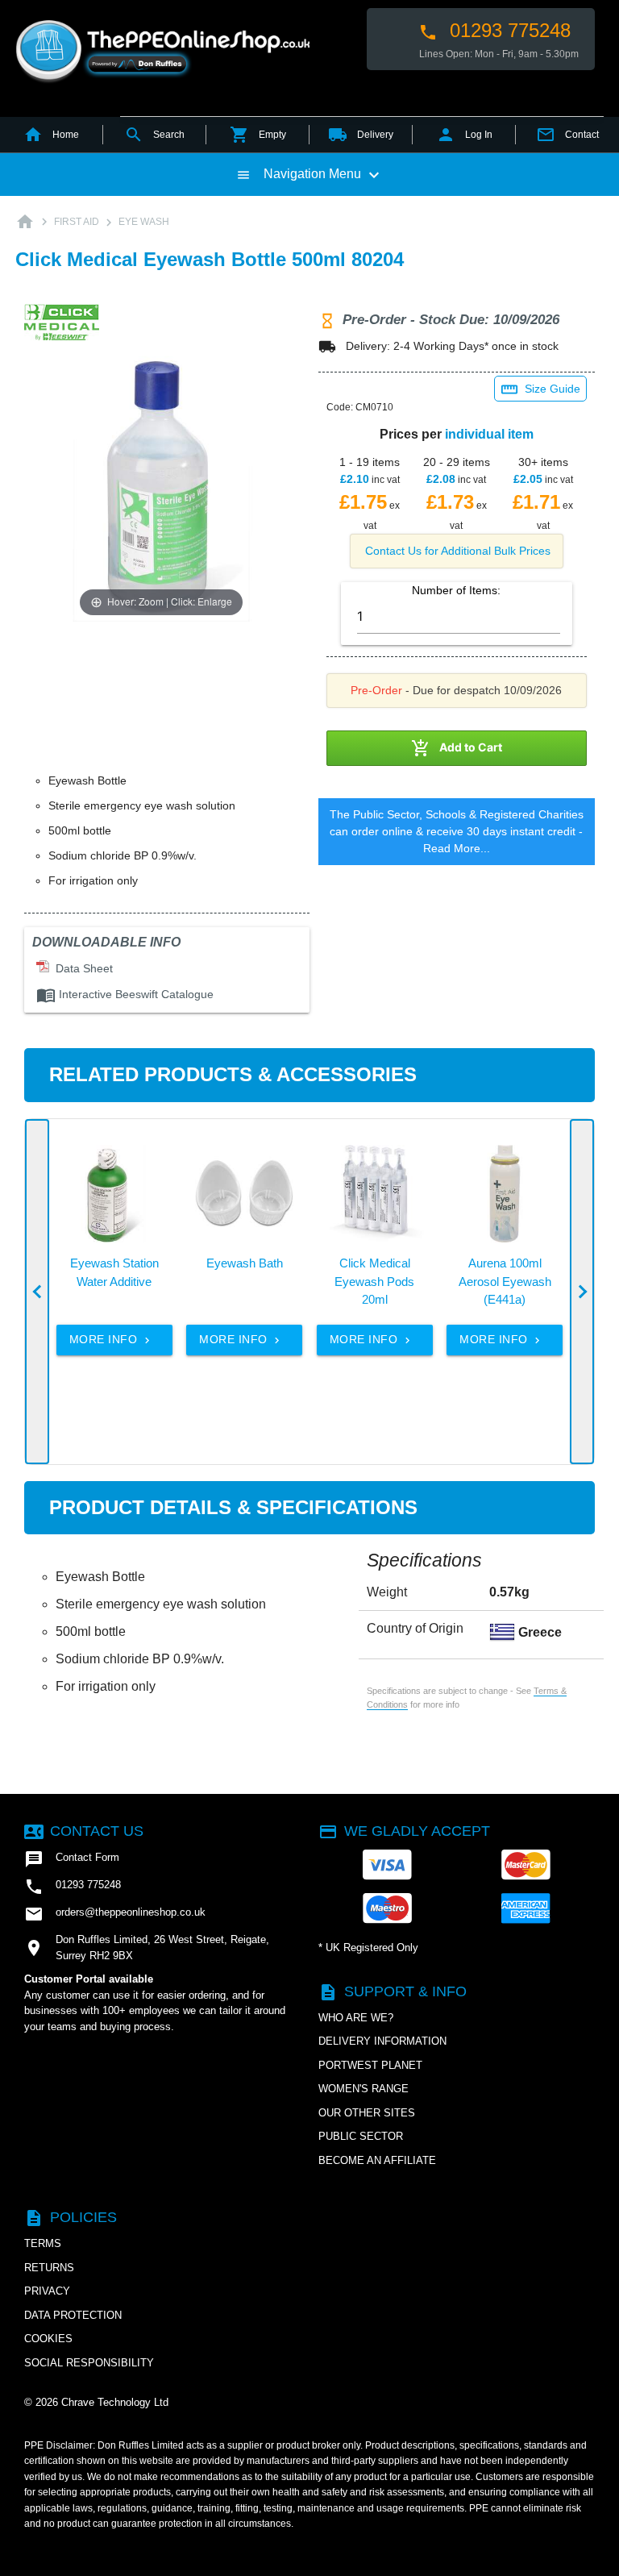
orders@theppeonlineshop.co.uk (115, 1914)
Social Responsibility (89, 2363)
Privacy (47, 2291)
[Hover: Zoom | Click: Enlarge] (161, 484)
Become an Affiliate (377, 2160)
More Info (111, 1339)
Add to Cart (457, 748)
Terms (43, 2243)
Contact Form (72, 1859)
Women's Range (364, 2089)
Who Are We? (356, 2018)
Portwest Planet (370, 2065)
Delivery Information (382, 2041)
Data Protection (73, 2315)
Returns (49, 2268)
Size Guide (540, 389)
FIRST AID (77, 222)
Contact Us (84, 1831)
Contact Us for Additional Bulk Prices (458, 551)
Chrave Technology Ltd (115, 2402)
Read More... (457, 848)
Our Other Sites (367, 2113)
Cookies (48, 2339)
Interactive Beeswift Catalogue (125, 994)
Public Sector (361, 2136)
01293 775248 (494, 31)
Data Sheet (81, 968)
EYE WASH (144, 222)
